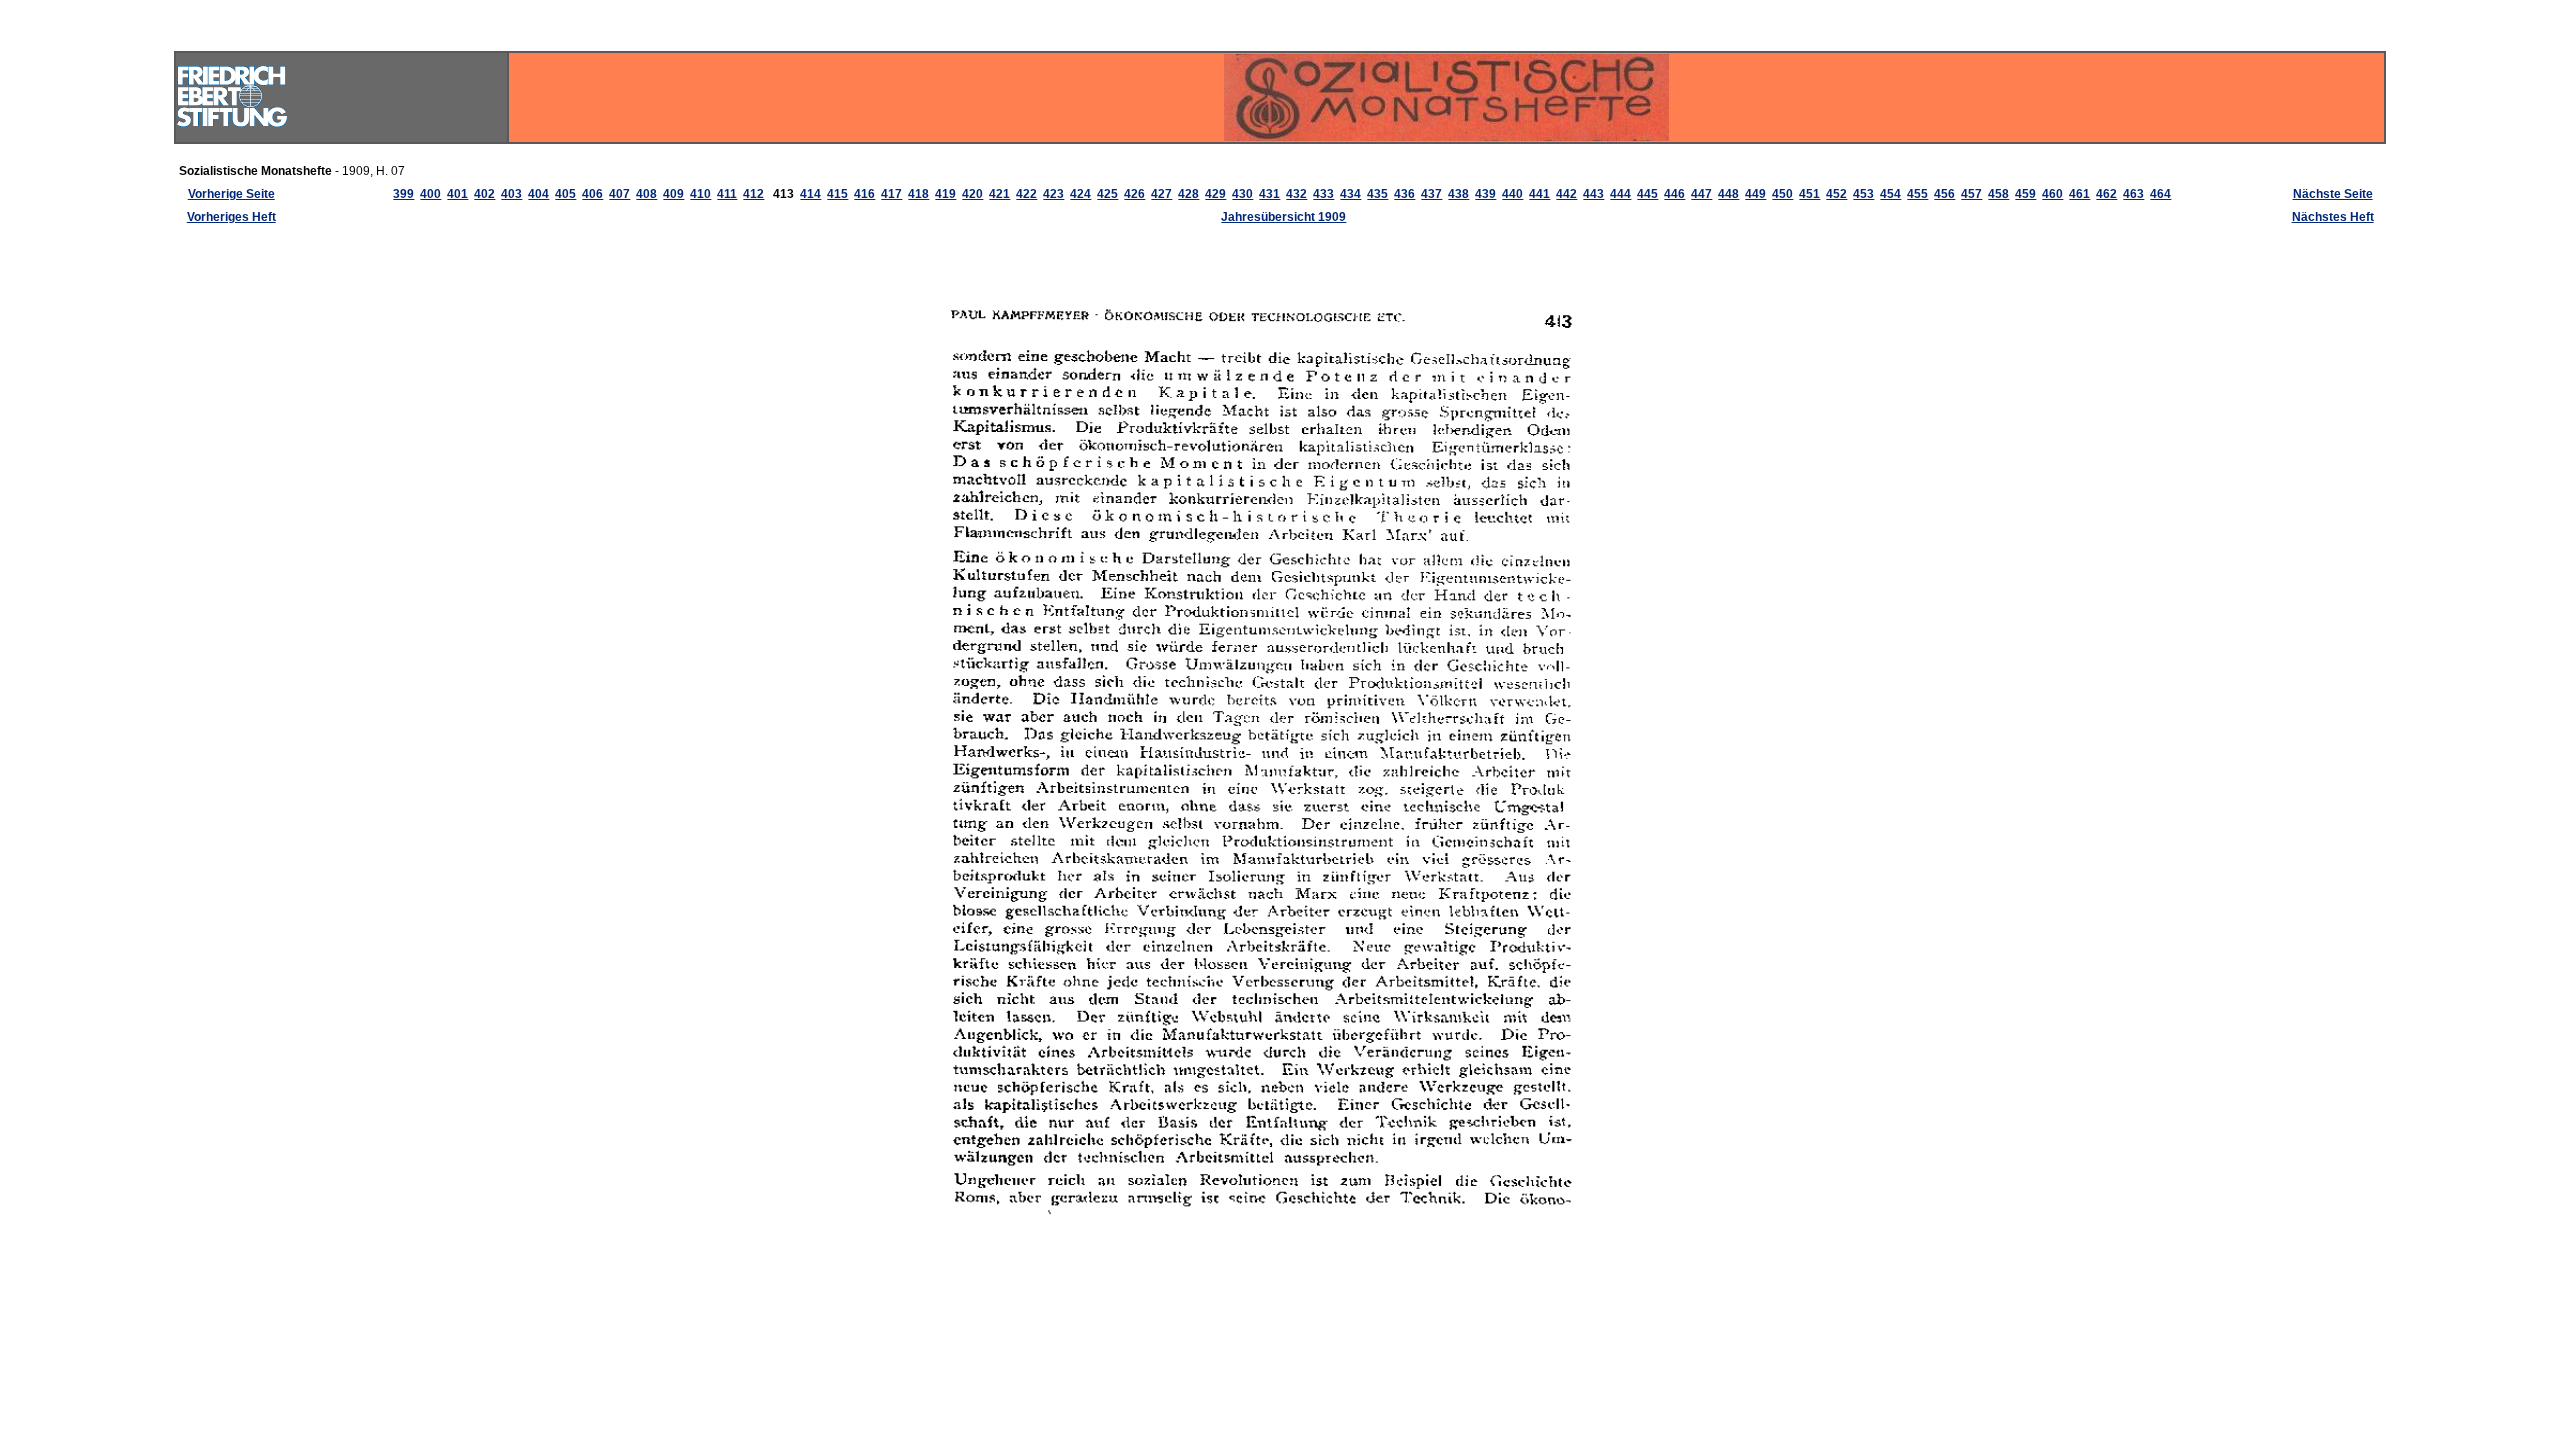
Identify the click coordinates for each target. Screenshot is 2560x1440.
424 (1080, 194)
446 (1674, 194)
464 (2160, 194)
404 (538, 194)
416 (864, 194)
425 (1107, 194)
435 (1377, 194)
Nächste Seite (2333, 194)
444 (1620, 194)
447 (1701, 194)
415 (837, 194)
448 (1728, 194)
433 (1323, 194)
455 (1917, 194)
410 (700, 194)
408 (646, 194)
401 (457, 194)
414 (810, 194)
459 (2025, 194)
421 (999, 194)
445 (1647, 194)
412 (753, 194)
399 (403, 194)
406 (592, 194)
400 (430, 194)
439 (1485, 194)
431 (1269, 194)
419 (945, 194)
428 (1188, 194)
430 (1242, 194)
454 (1890, 194)
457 (1971, 194)
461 (2079, 194)
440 (1512, 194)
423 (1053, 194)
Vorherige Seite (231, 194)
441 (1539, 194)
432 (1296, 194)
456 (1944, 194)
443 (1593, 194)
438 (1458, 194)
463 (2133, 194)
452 (1836, 194)
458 (1998, 194)
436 (1404, 194)
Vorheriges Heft (231, 217)
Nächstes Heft (2333, 217)
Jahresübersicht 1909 (1283, 217)
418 (918, 194)
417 (891, 194)
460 (2052, 194)
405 (565, 194)
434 (1350, 194)
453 (1863, 194)
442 (1566, 194)
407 (619, 194)
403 (511, 194)
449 (1755, 194)
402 (484, 194)
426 (1134, 194)
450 (1782, 194)
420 (972, 194)
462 (2106, 194)
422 (1026, 194)
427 (1161, 194)
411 (727, 194)
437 (1431, 194)
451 (1809, 194)
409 (673, 194)
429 (1215, 194)
